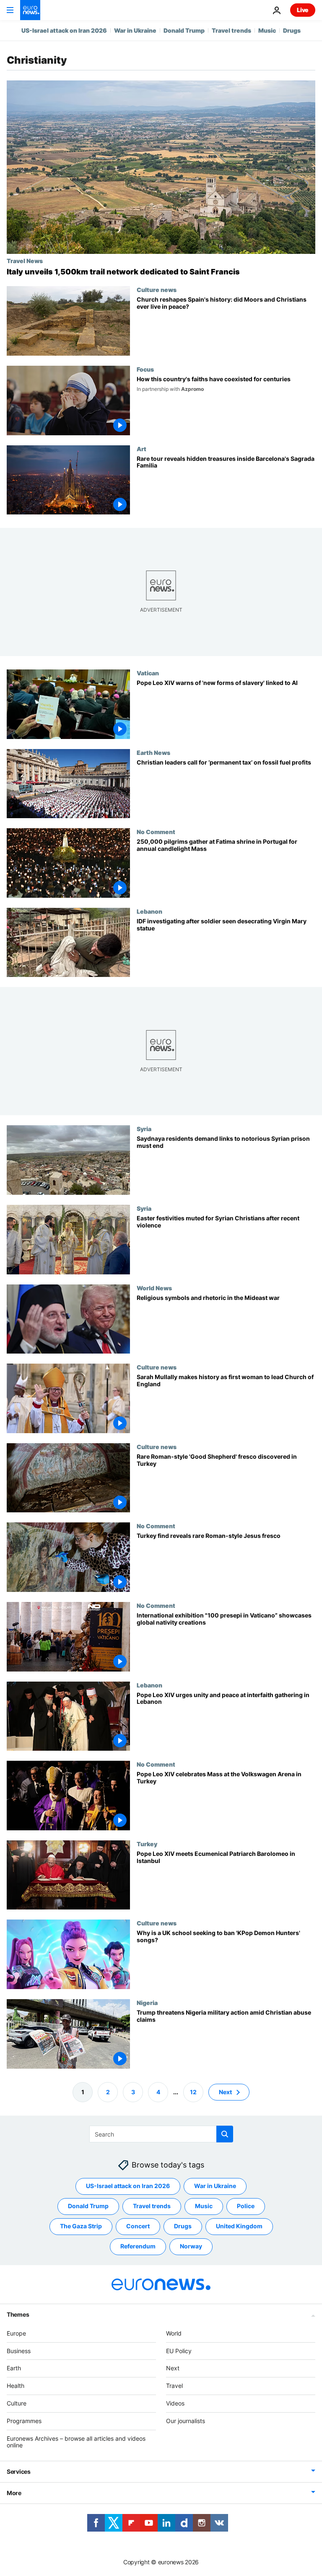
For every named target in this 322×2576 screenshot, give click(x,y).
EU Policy (179, 2350)
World (174, 2333)
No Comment (156, 832)
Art (142, 449)
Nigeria (147, 2002)
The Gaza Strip (81, 2226)
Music (267, 30)
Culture (17, 2403)
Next (225, 2092)
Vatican (148, 673)
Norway (191, 2246)
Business (19, 2350)
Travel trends (231, 30)
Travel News (25, 261)
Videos (175, 2403)
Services (19, 2471)
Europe (16, 2333)
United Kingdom (239, 2226)
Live (303, 10)
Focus (145, 369)
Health (16, 2386)
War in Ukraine (135, 30)
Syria (144, 1129)
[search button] (225, 2134)
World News (154, 1288)
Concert (138, 2226)
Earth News (153, 752)
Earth (14, 2368)
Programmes (24, 2420)
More (14, 2493)
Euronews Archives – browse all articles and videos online (76, 2442)
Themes (18, 2314)
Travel (174, 2386)
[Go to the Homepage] (30, 10)
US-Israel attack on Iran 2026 (64, 30)
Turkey (147, 1844)
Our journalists (186, 2420)
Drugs (292, 30)
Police (246, 2206)
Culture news (157, 289)
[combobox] (161, 2134)
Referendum (138, 2246)
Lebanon (149, 911)
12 (193, 2092)
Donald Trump (184, 30)
